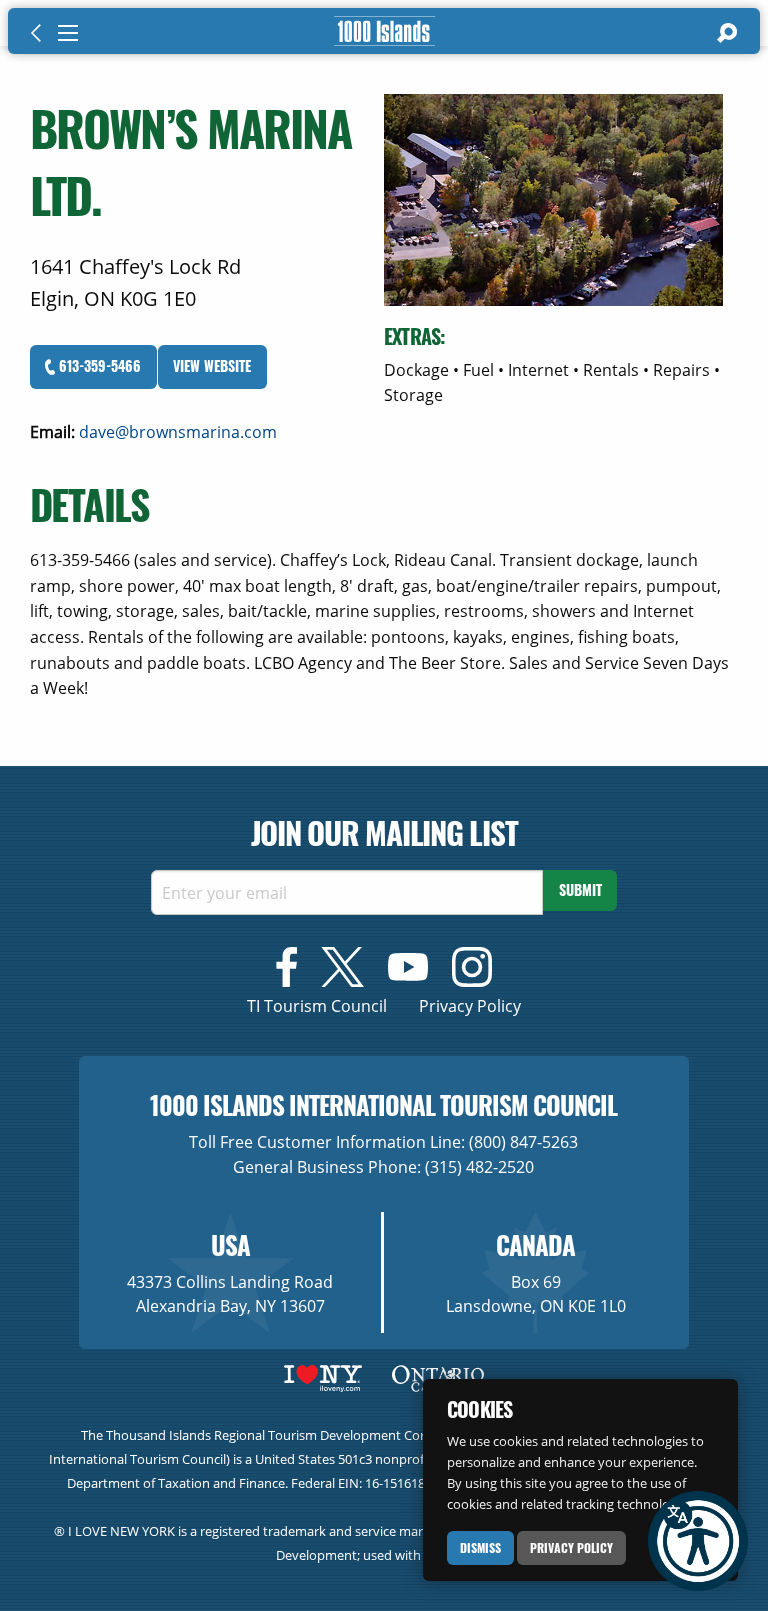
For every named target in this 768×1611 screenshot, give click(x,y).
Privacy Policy (571, 1547)
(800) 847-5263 (523, 1142)
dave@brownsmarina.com (178, 432)
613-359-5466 (98, 365)
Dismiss (480, 1547)
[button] (698, 1541)
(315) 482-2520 (479, 1167)
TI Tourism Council (317, 1006)
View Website (212, 365)
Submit (580, 889)
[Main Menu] (68, 33)
